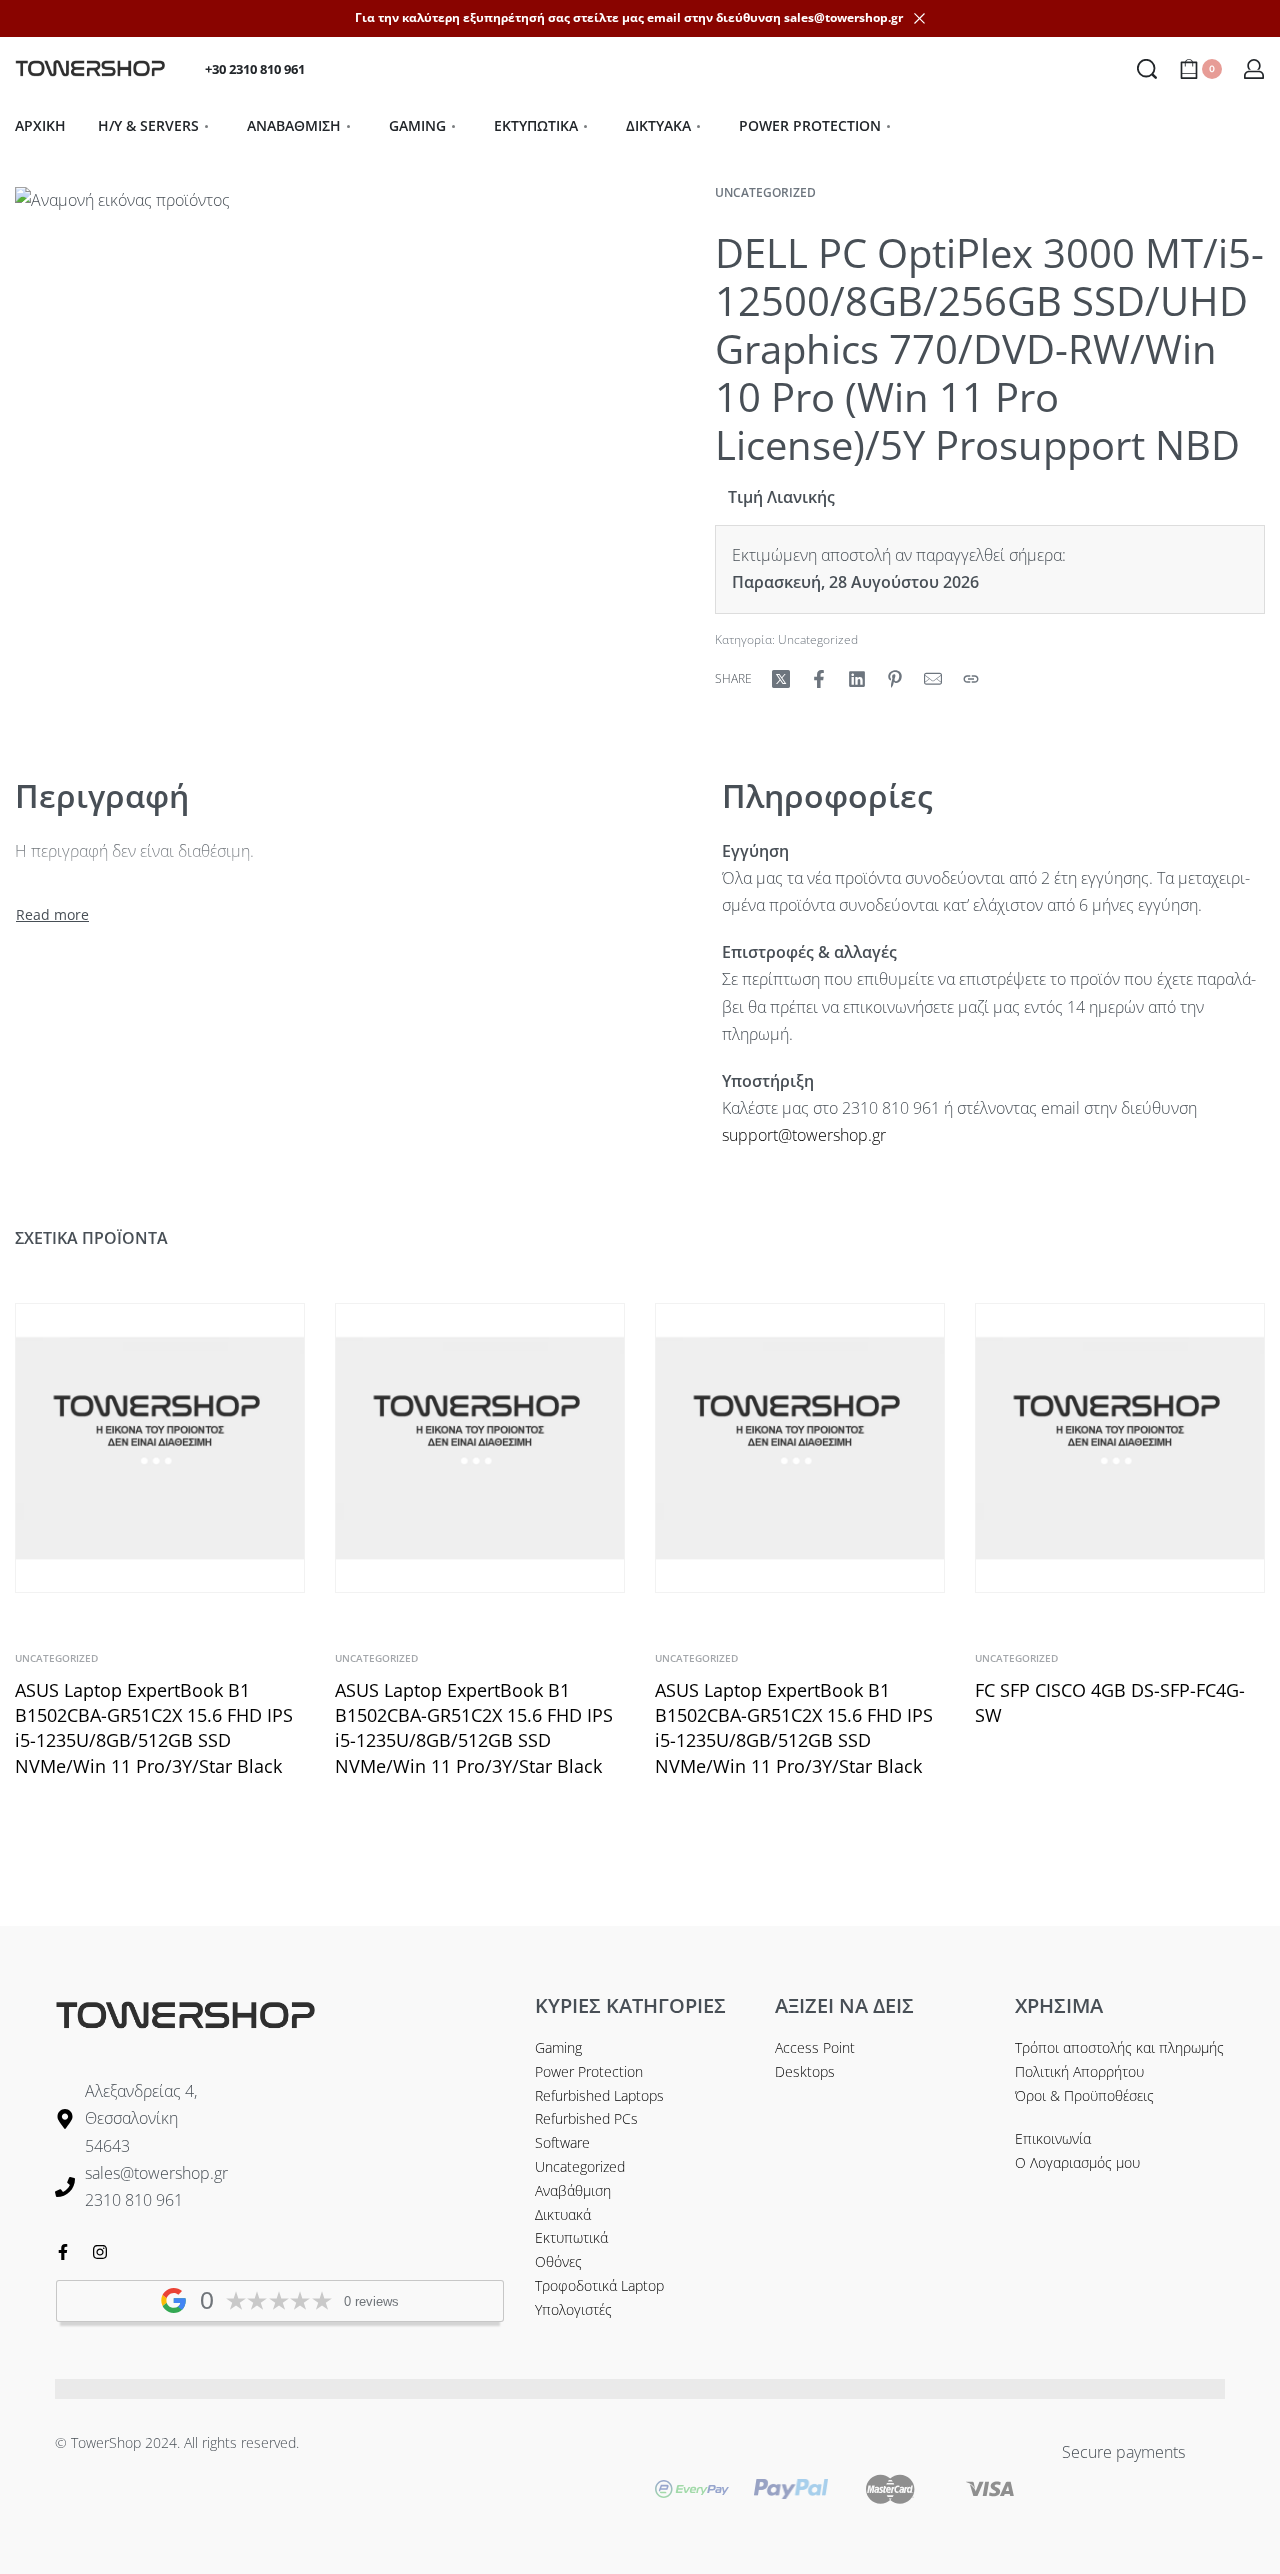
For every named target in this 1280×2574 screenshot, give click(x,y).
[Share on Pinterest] (895, 679)
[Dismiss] (919, 18)
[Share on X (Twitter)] (781, 679)
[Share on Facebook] (819, 679)
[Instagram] (100, 2252)
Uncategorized (765, 192)
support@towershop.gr (804, 1135)
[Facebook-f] (63, 2252)
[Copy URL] (971, 679)
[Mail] (933, 679)
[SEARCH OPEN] (1147, 69)
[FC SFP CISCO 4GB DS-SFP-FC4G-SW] (1120, 1448)
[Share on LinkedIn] (857, 679)
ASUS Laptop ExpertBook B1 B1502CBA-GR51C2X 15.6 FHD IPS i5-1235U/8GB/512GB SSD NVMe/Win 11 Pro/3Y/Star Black (154, 1728)
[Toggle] (52, 915)
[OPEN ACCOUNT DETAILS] (1254, 69)
